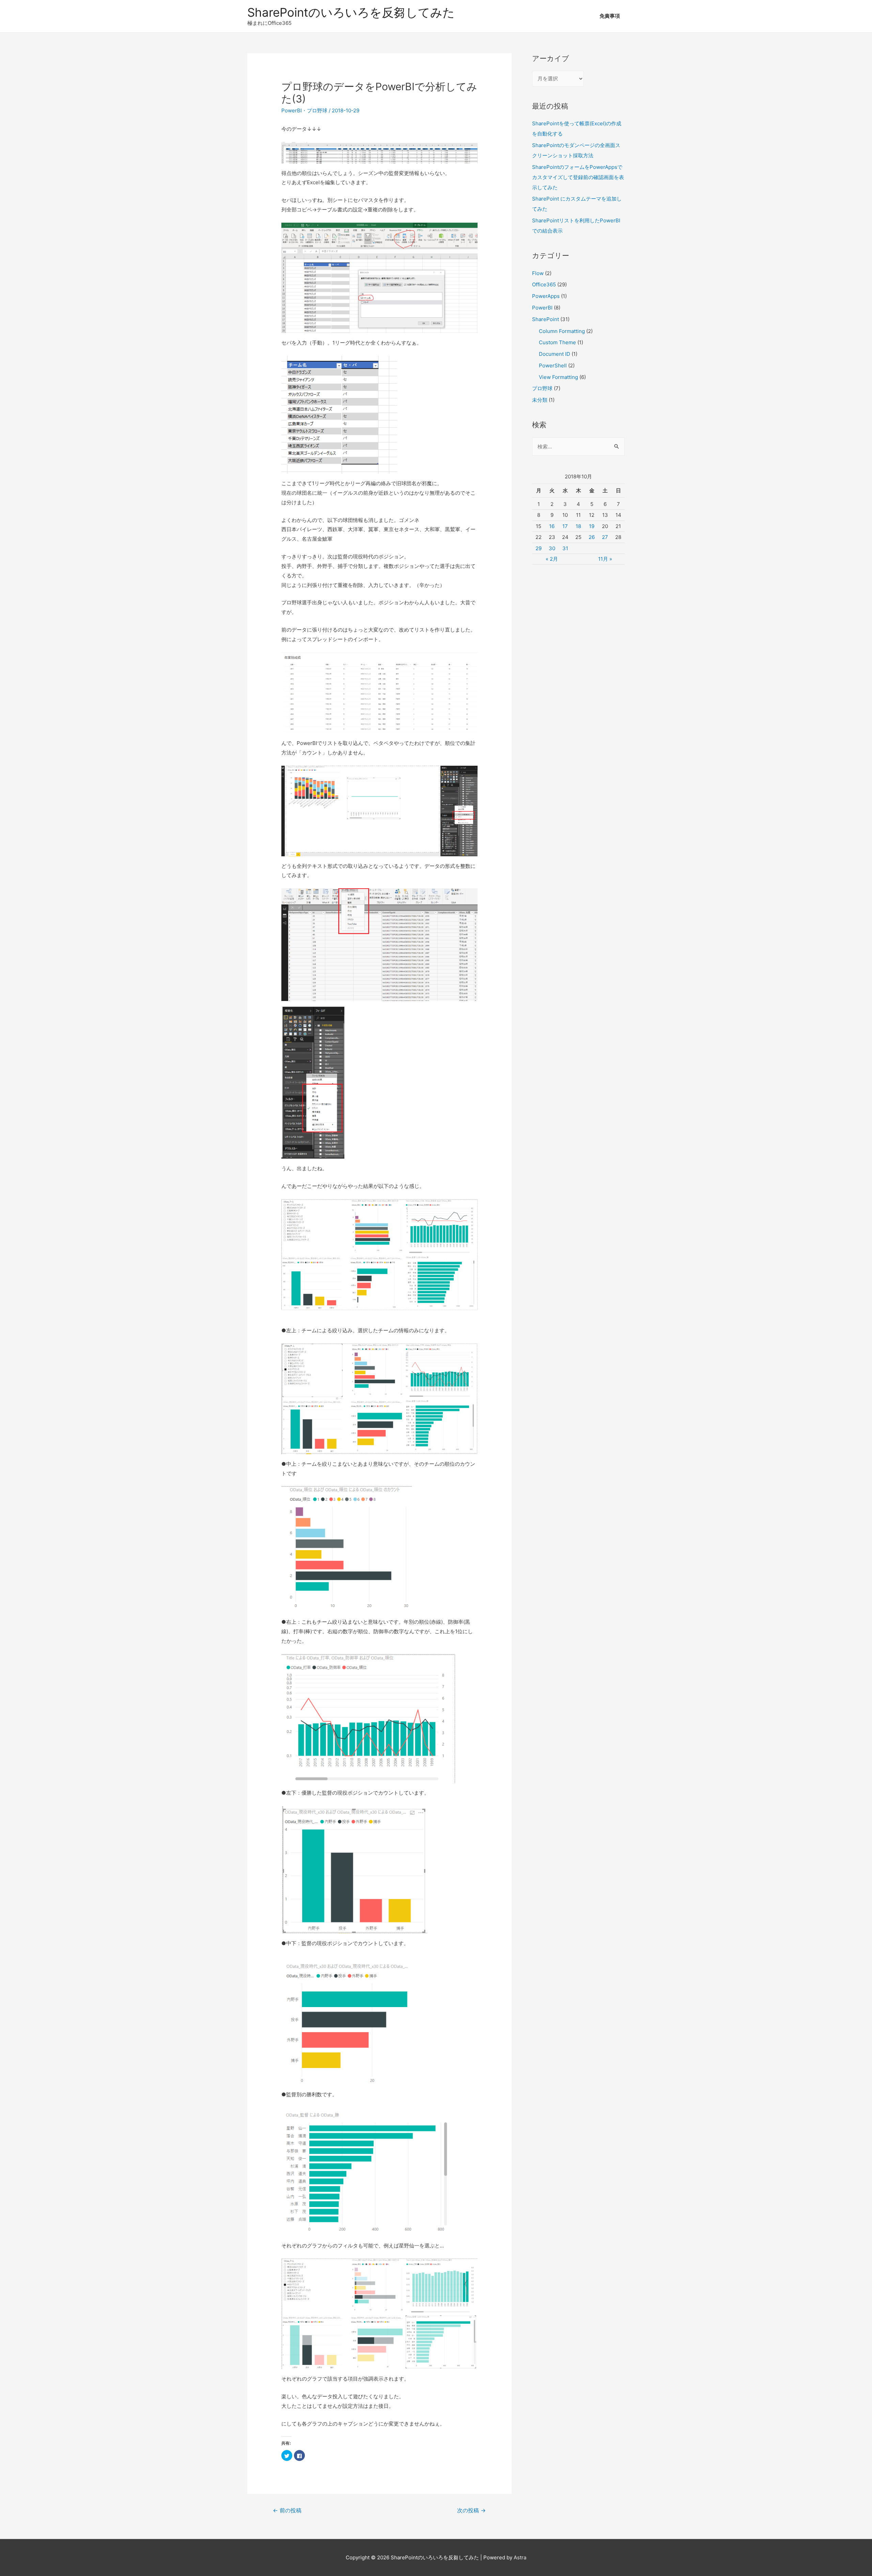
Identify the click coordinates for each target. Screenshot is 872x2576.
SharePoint (546, 319)
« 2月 (552, 559)
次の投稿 (471, 2510)
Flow (538, 273)
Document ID (555, 354)
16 (552, 526)
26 (592, 537)
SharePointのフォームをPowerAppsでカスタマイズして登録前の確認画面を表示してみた (578, 177)
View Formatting (558, 377)
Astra (520, 2557)
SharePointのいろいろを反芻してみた (351, 12)
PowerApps (546, 296)
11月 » (605, 559)
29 (539, 548)
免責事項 (610, 16)
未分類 (540, 400)
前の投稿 (287, 2510)
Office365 (544, 284)
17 (565, 526)
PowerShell (553, 365)
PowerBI (292, 110)
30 (552, 548)
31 (565, 548)
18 (578, 526)
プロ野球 (317, 110)
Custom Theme (557, 342)
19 (592, 526)
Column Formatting (562, 331)
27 (605, 537)
